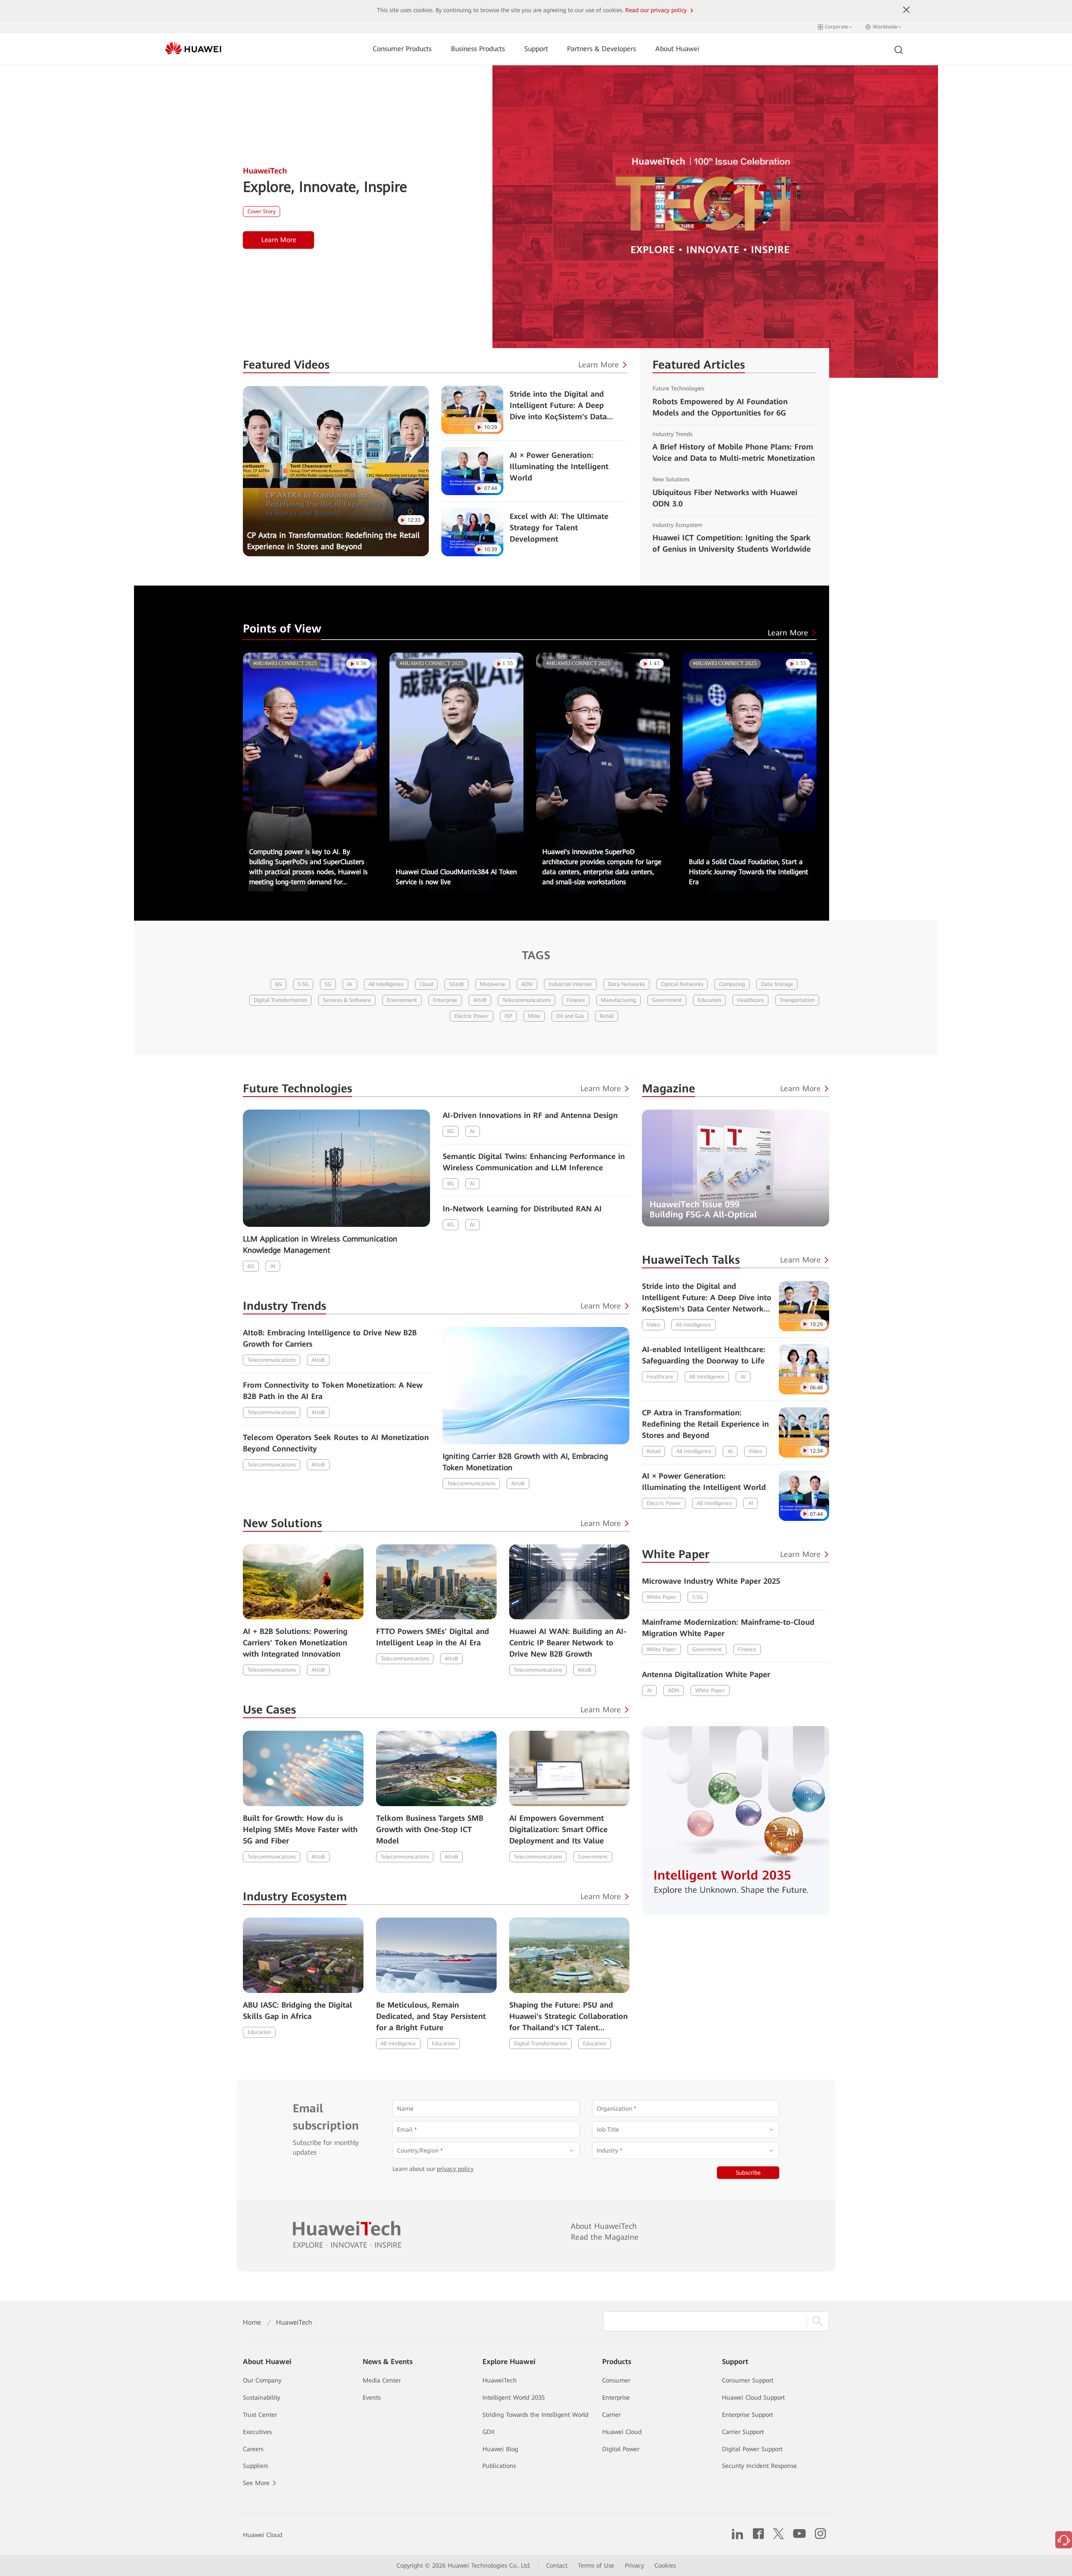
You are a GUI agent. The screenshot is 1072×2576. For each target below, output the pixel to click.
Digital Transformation (280, 1000)
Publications (499, 2466)
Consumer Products (402, 49)
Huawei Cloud (622, 2432)
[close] (907, 10)
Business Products (478, 49)
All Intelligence (386, 984)
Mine (534, 1016)
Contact (557, 2566)
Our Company (262, 2380)
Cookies (665, 2566)
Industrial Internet (570, 984)
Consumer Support (748, 2380)
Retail (607, 1016)
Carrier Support (743, 2432)
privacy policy (455, 2169)
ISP (508, 1016)
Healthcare (750, 1000)
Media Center (382, 2380)
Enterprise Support (747, 2415)
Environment (402, 1000)
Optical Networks (682, 984)
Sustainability (262, 2398)
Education (709, 1000)
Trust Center (260, 2415)
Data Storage (777, 984)
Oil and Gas (570, 1016)
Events (372, 2398)
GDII (488, 2432)
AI (350, 984)
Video (653, 1325)
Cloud (426, 984)
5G (328, 984)
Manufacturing (618, 1000)
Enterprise (445, 1000)
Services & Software (347, 1000)
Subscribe (748, 2173)
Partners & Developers (602, 49)
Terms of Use (596, 2566)
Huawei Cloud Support (753, 2398)
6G (278, 984)
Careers (253, 2449)
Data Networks (626, 984)
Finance (576, 1000)
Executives (257, 2432)
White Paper (661, 1597)
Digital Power (621, 2449)
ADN (527, 984)
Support (536, 49)
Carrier (611, 2415)
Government (667, 1000)
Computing (732, 984)
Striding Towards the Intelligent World (535, 2415)
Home (252, 2322)
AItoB (480, 1000)
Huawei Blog (500, 2449)
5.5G (303, 984)
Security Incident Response (759, 2466)
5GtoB (456, 984)
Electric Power (472, 1016)
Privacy (634, 2566)
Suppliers (255, 2466)
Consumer (616, 2380)
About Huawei (677, 49)
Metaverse (493, 984)
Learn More (279, 240)
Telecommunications (527, 1000)
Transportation (797, 1000)
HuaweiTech (500, 2380)
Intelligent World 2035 (514, 2398)
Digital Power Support (752, 2449)
